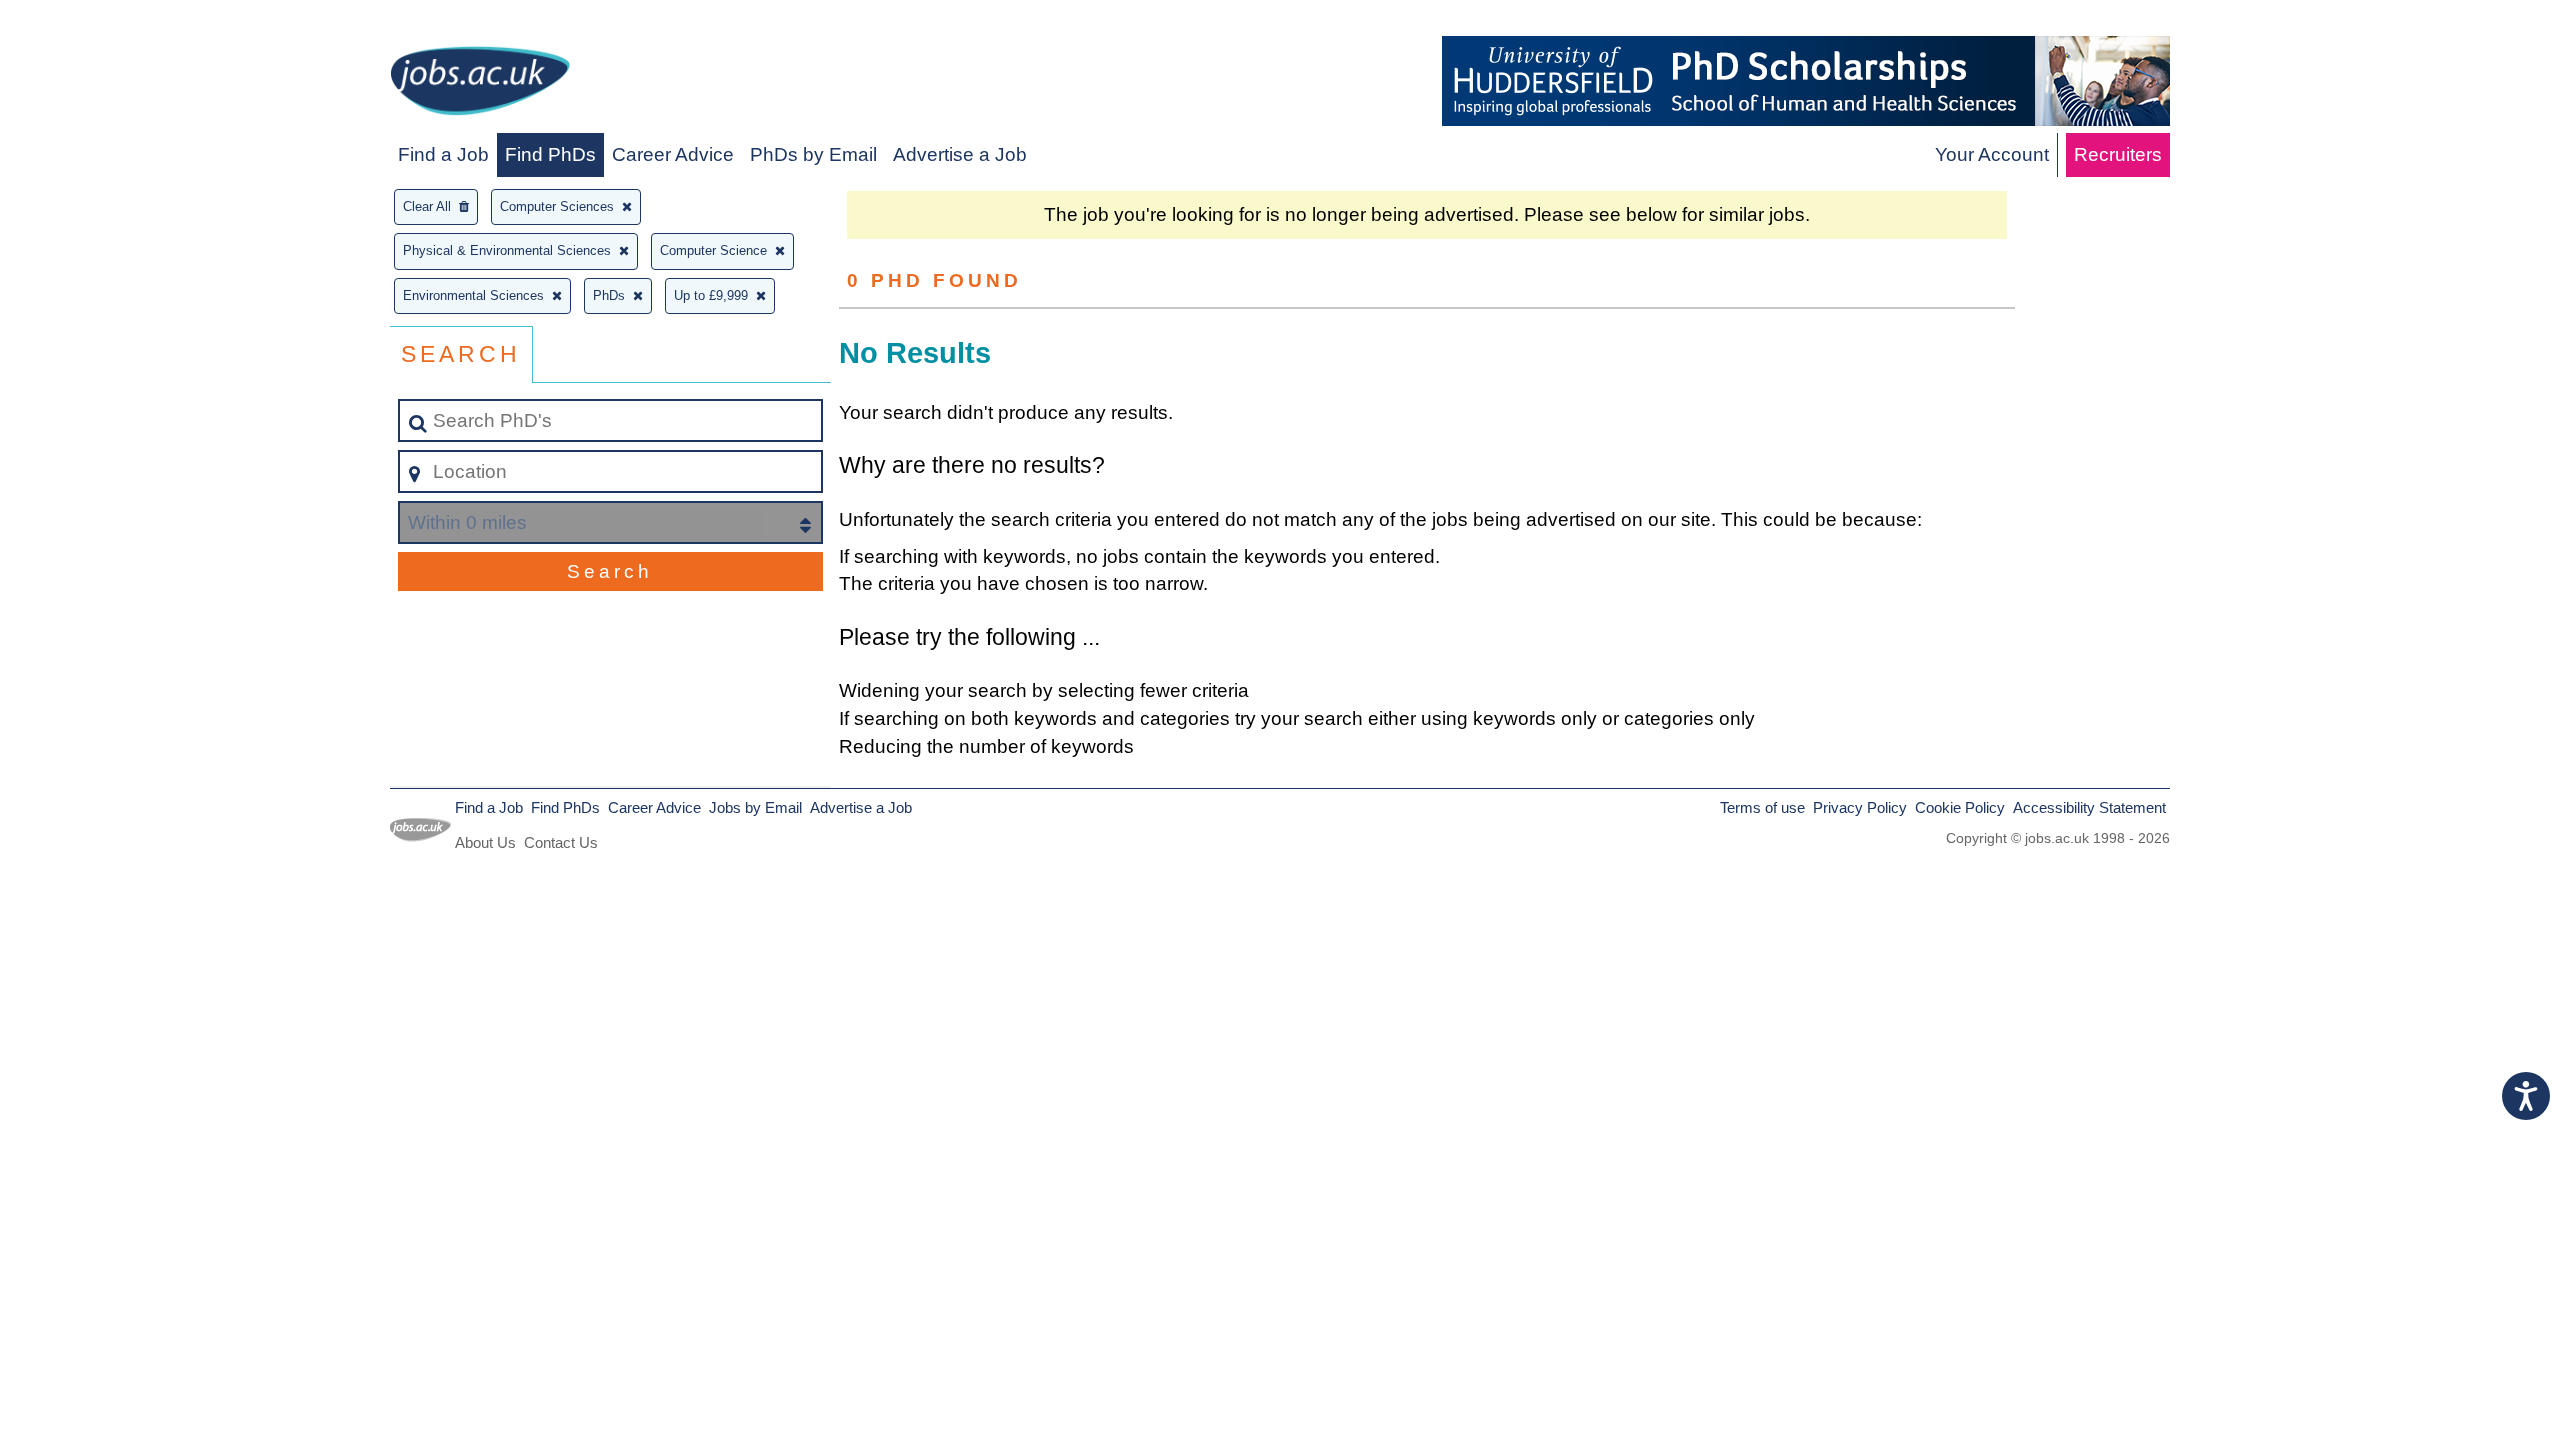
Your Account (1992, 154)
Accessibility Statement (2089, 807)
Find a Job (443, 154)
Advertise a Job (960, 154)
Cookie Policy (1960, 807)
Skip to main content (95, 21)
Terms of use (1762, 807)
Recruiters (2118, 154)
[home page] (480, 84)
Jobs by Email (755, 807)
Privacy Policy (1860, 807)
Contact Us (561, 842)
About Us (485, 842)
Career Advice (673, 154)
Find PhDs (550, 154)
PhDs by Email (813, 154)
